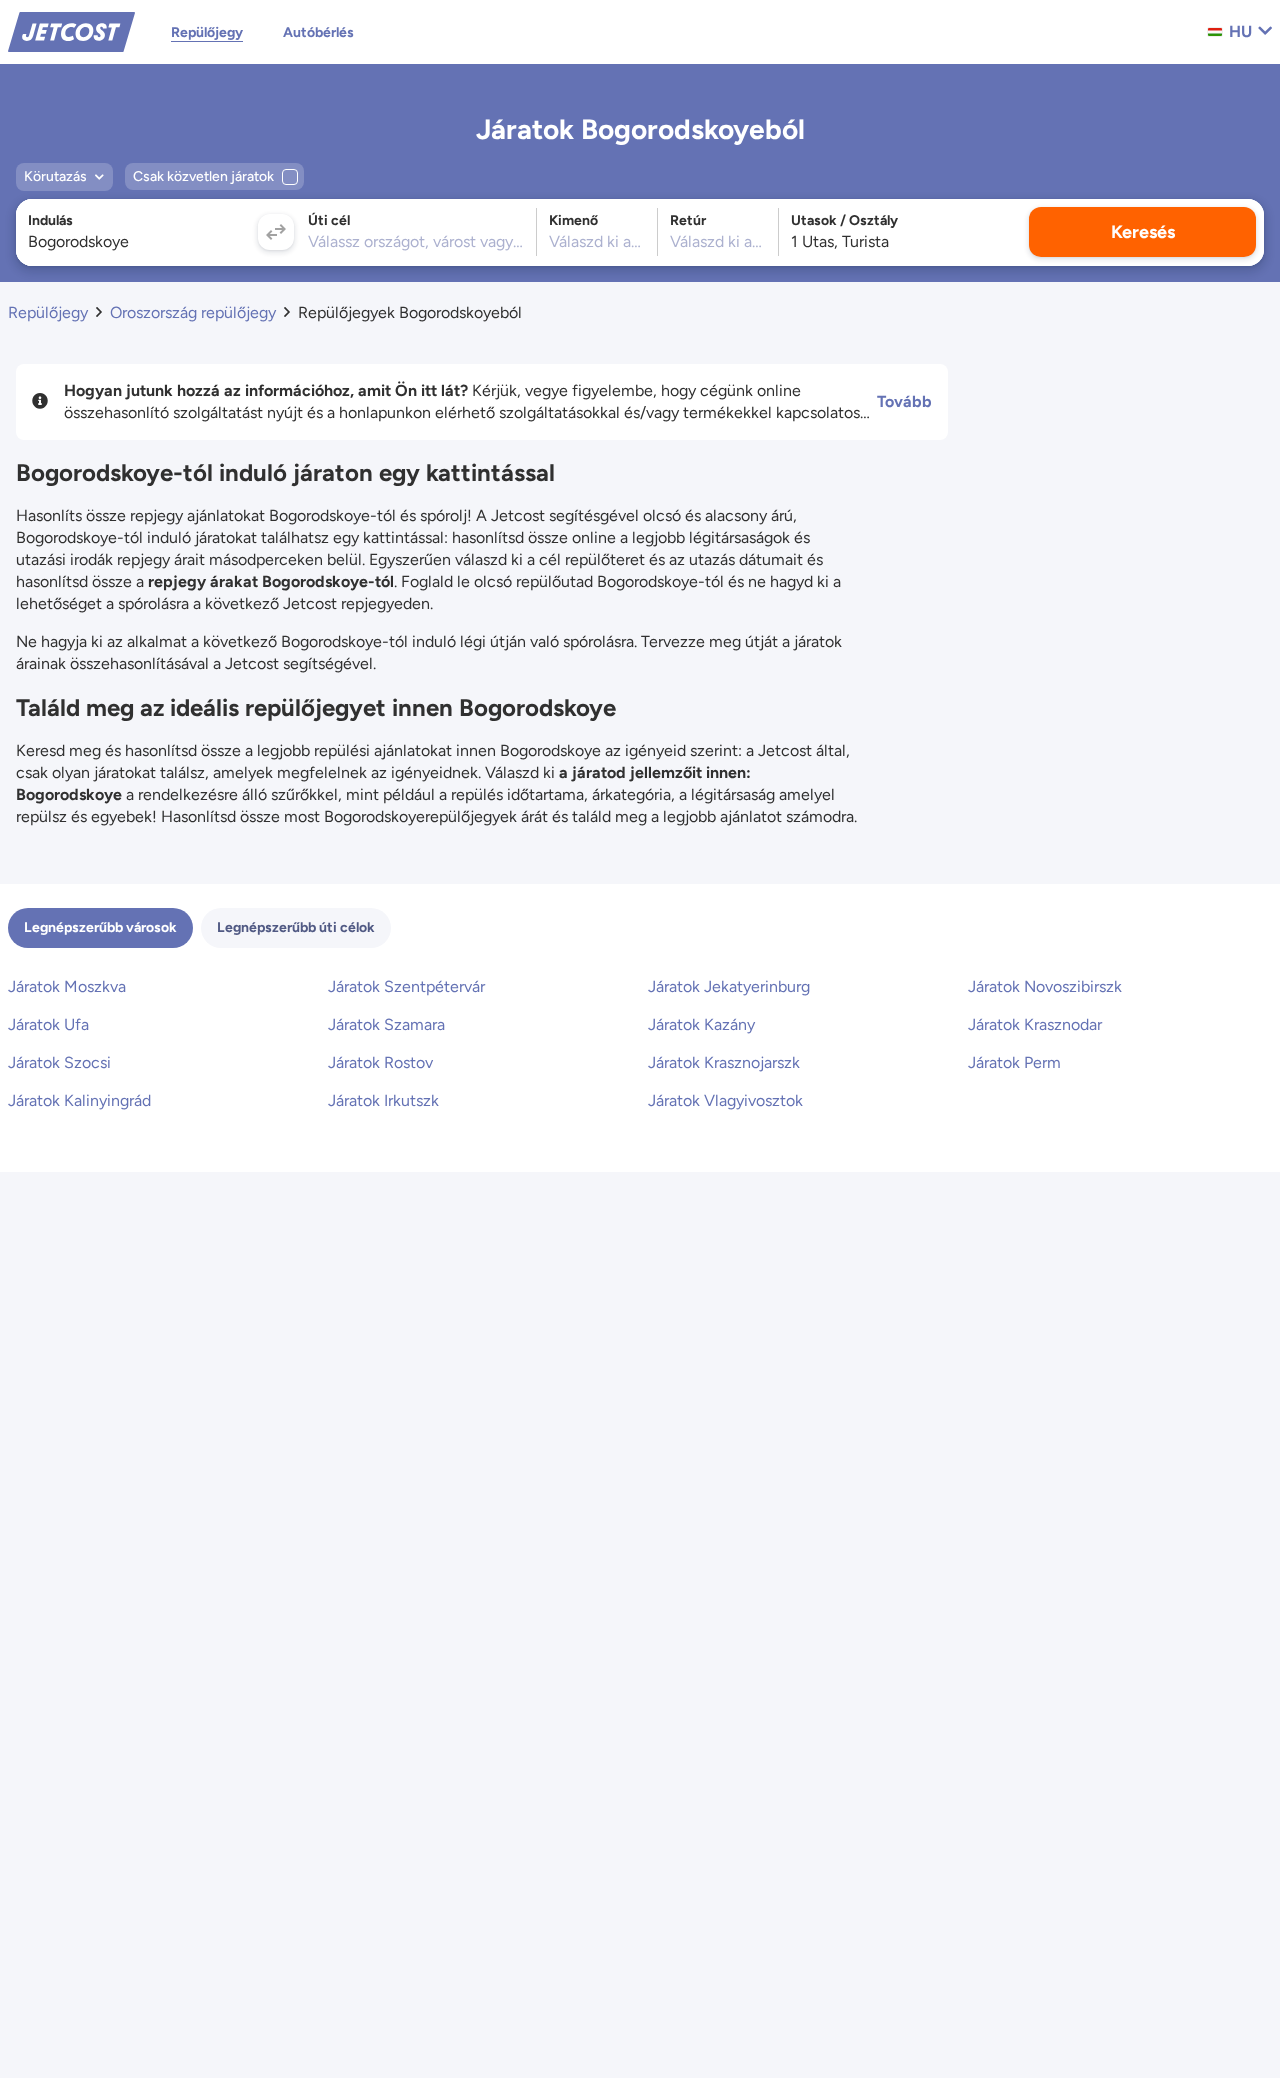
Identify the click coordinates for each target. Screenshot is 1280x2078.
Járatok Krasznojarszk (724, 1062)
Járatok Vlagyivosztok (725, 1100)
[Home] (71, 30)
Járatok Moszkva (67, 986)
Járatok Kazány (701, 1024)
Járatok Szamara (386, 1024)
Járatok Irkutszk (383, 1100)
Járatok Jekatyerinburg (729, 986)
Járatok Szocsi (59, 1062)
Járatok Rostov (380, 1062)
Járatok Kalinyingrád (79, 1100)
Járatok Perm (1014, 1062)
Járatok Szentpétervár (406, 986)
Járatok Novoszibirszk (1045, 986)
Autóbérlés (318, 32)
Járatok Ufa (48, 1024)
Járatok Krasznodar (1035, 1024)
